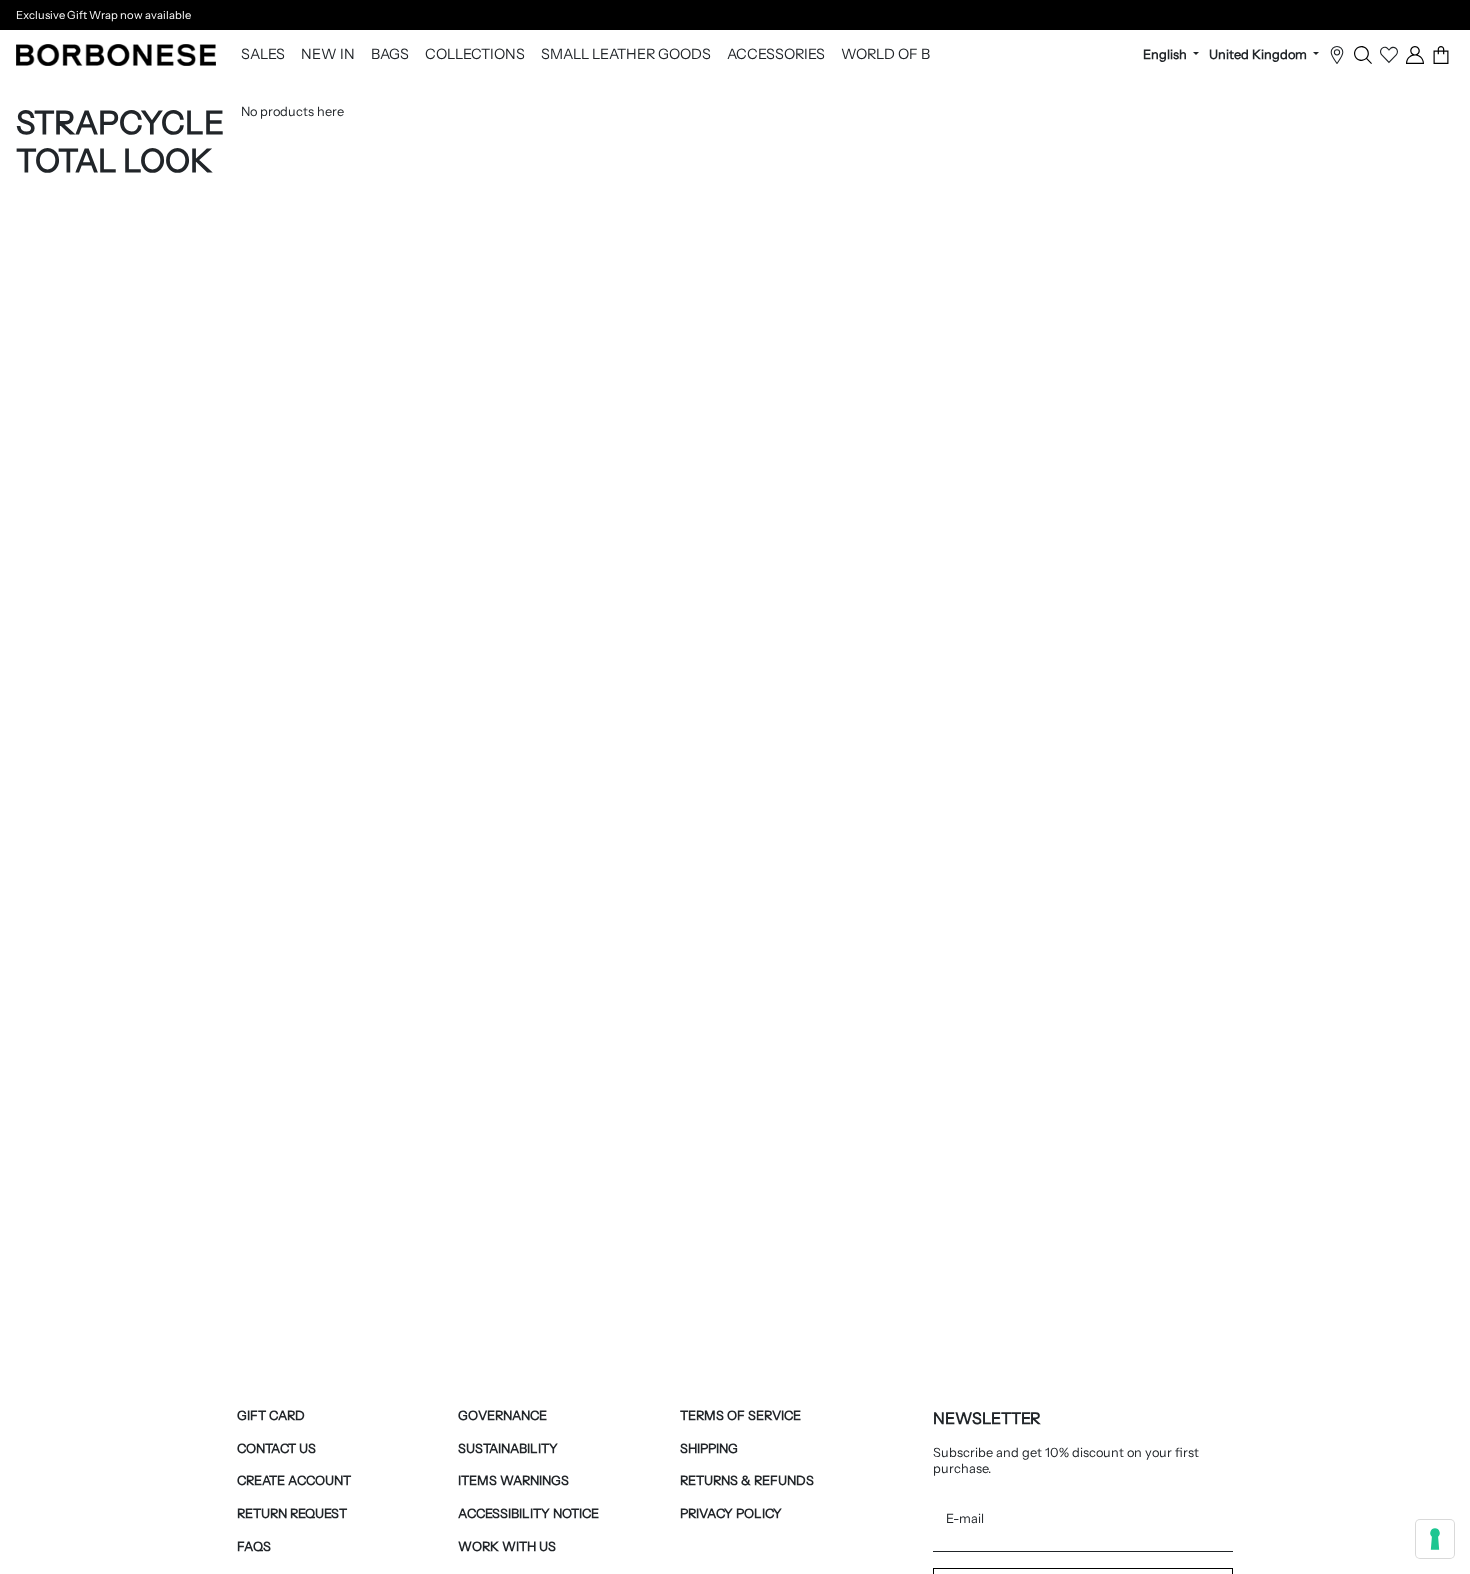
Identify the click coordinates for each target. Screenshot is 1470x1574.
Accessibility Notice (528, 1513)
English (1166, 55)
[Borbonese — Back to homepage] (116, 55)
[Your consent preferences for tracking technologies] (1435, 1539)
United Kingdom (1259, 55)
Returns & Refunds (747, 1480)
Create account (294, 1480)
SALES (263, 55)
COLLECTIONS (475, 55)
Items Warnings (513, 1480)
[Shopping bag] (1441, 55)
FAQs (254, 1546)
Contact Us (276, 1448)
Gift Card (271, 1415)
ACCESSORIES (776, 55)
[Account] (1415, 55)
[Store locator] (1337, 55)
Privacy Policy (731, 1513)
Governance (502, 1415)
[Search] (1363, 55)
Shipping (709, 1448)
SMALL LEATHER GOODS (626, 55)
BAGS (390, 55)
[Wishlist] (1389, 55)
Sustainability (508, 1448)
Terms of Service (740, 1415)
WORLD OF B (885, 55)
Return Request (292, 1513)
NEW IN (328, 55)
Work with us (507, 1546)
